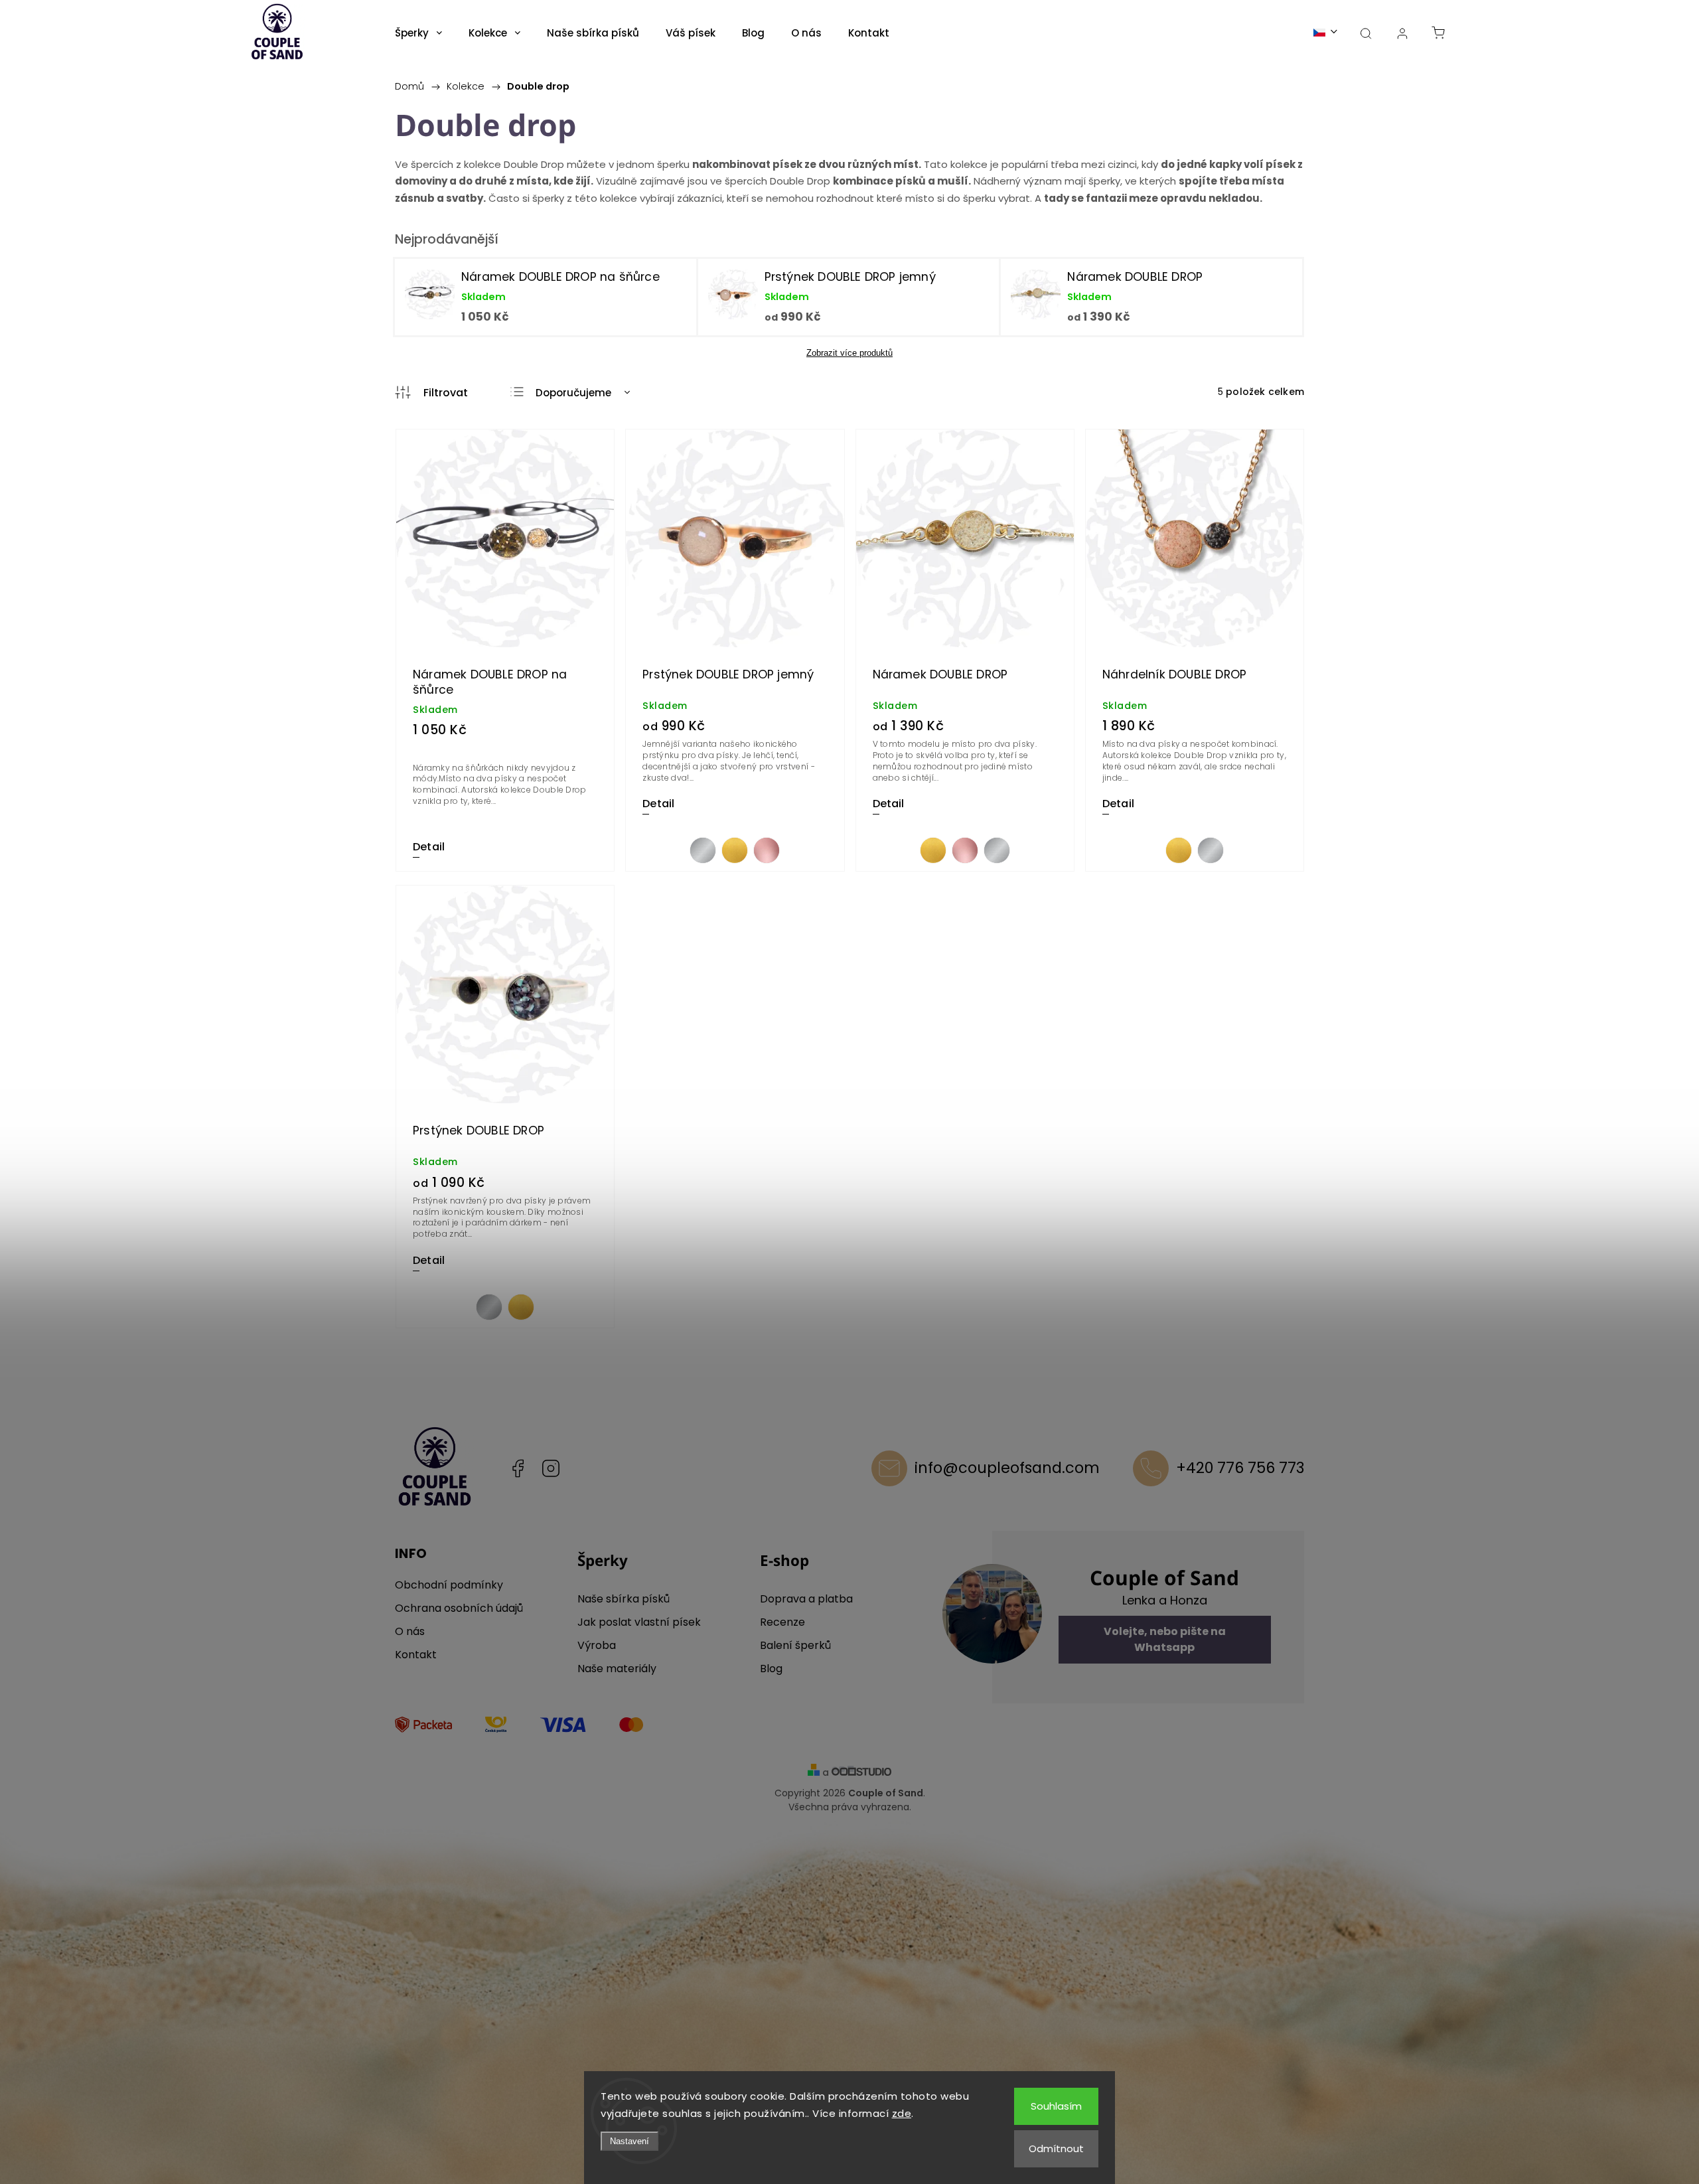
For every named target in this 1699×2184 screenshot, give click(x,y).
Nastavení (629, 2141)
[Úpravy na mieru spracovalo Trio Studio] (861, 1773)
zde (902, 2113)
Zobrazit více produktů (849, 353)
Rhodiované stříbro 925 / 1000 (997, 850)
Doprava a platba (806, 1599)
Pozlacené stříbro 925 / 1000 (735, 850)
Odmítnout (1056, 2148)
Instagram (551, 1468)
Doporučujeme (573, 393)
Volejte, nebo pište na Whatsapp (1165, 1639)
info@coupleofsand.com (1007, 1468)
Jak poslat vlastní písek (639, 1622)
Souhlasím (1056, 2106)
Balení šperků (795, 1645)
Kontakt (416, 1655)
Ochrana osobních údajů (459, 1608)
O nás (410, 1631)
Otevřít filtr (431, 393)
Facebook (518, 1468)
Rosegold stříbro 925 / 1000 (767, 850)
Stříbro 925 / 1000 (703, 850)
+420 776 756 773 (1240, 1468)
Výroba (597, 1645)
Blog (771, 1669)
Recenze (782, 1622)
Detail (429, 847)
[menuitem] (418, 33)
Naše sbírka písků (624, 1599)
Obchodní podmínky (449, 1585)
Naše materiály (617, 1669)
